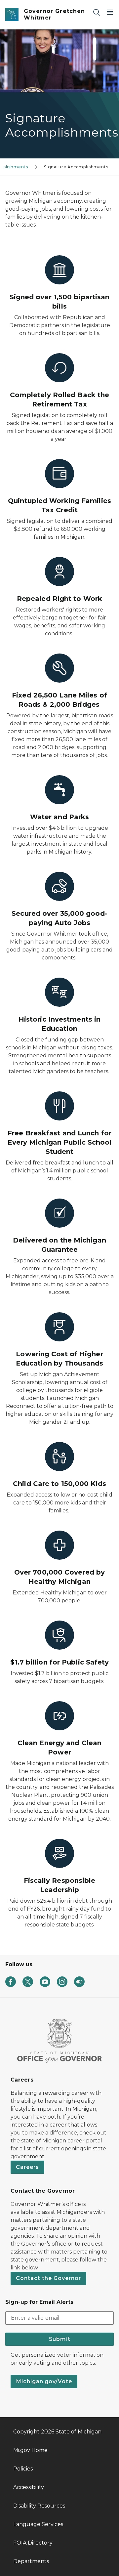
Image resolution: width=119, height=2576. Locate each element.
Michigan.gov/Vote (44, 2381)
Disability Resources (39, 2506)
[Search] (97, 12)
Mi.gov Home (30, 2450)
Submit (60, 2339)
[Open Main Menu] (110, 12)
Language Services (38, 2524)
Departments (31, 2561)
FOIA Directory (33, 2543)
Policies (23, 2469)
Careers (27, 2167)
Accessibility (29, 2487)
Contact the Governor (48, 2278)
